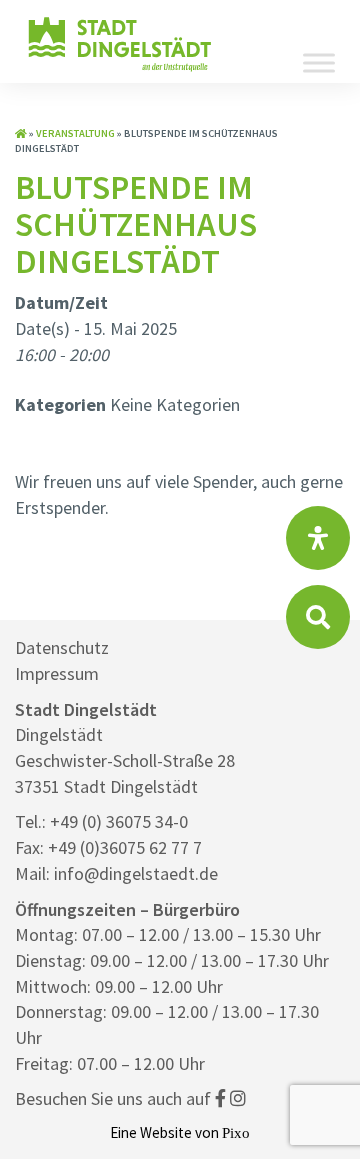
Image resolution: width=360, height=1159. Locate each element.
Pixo (236, 1132)
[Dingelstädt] (120, 69)
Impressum (57, 673)
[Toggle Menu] (319, 62)
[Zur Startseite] (21, 133)
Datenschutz (62, 647)
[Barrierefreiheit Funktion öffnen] (318, 538)
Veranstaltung (75, 133)
